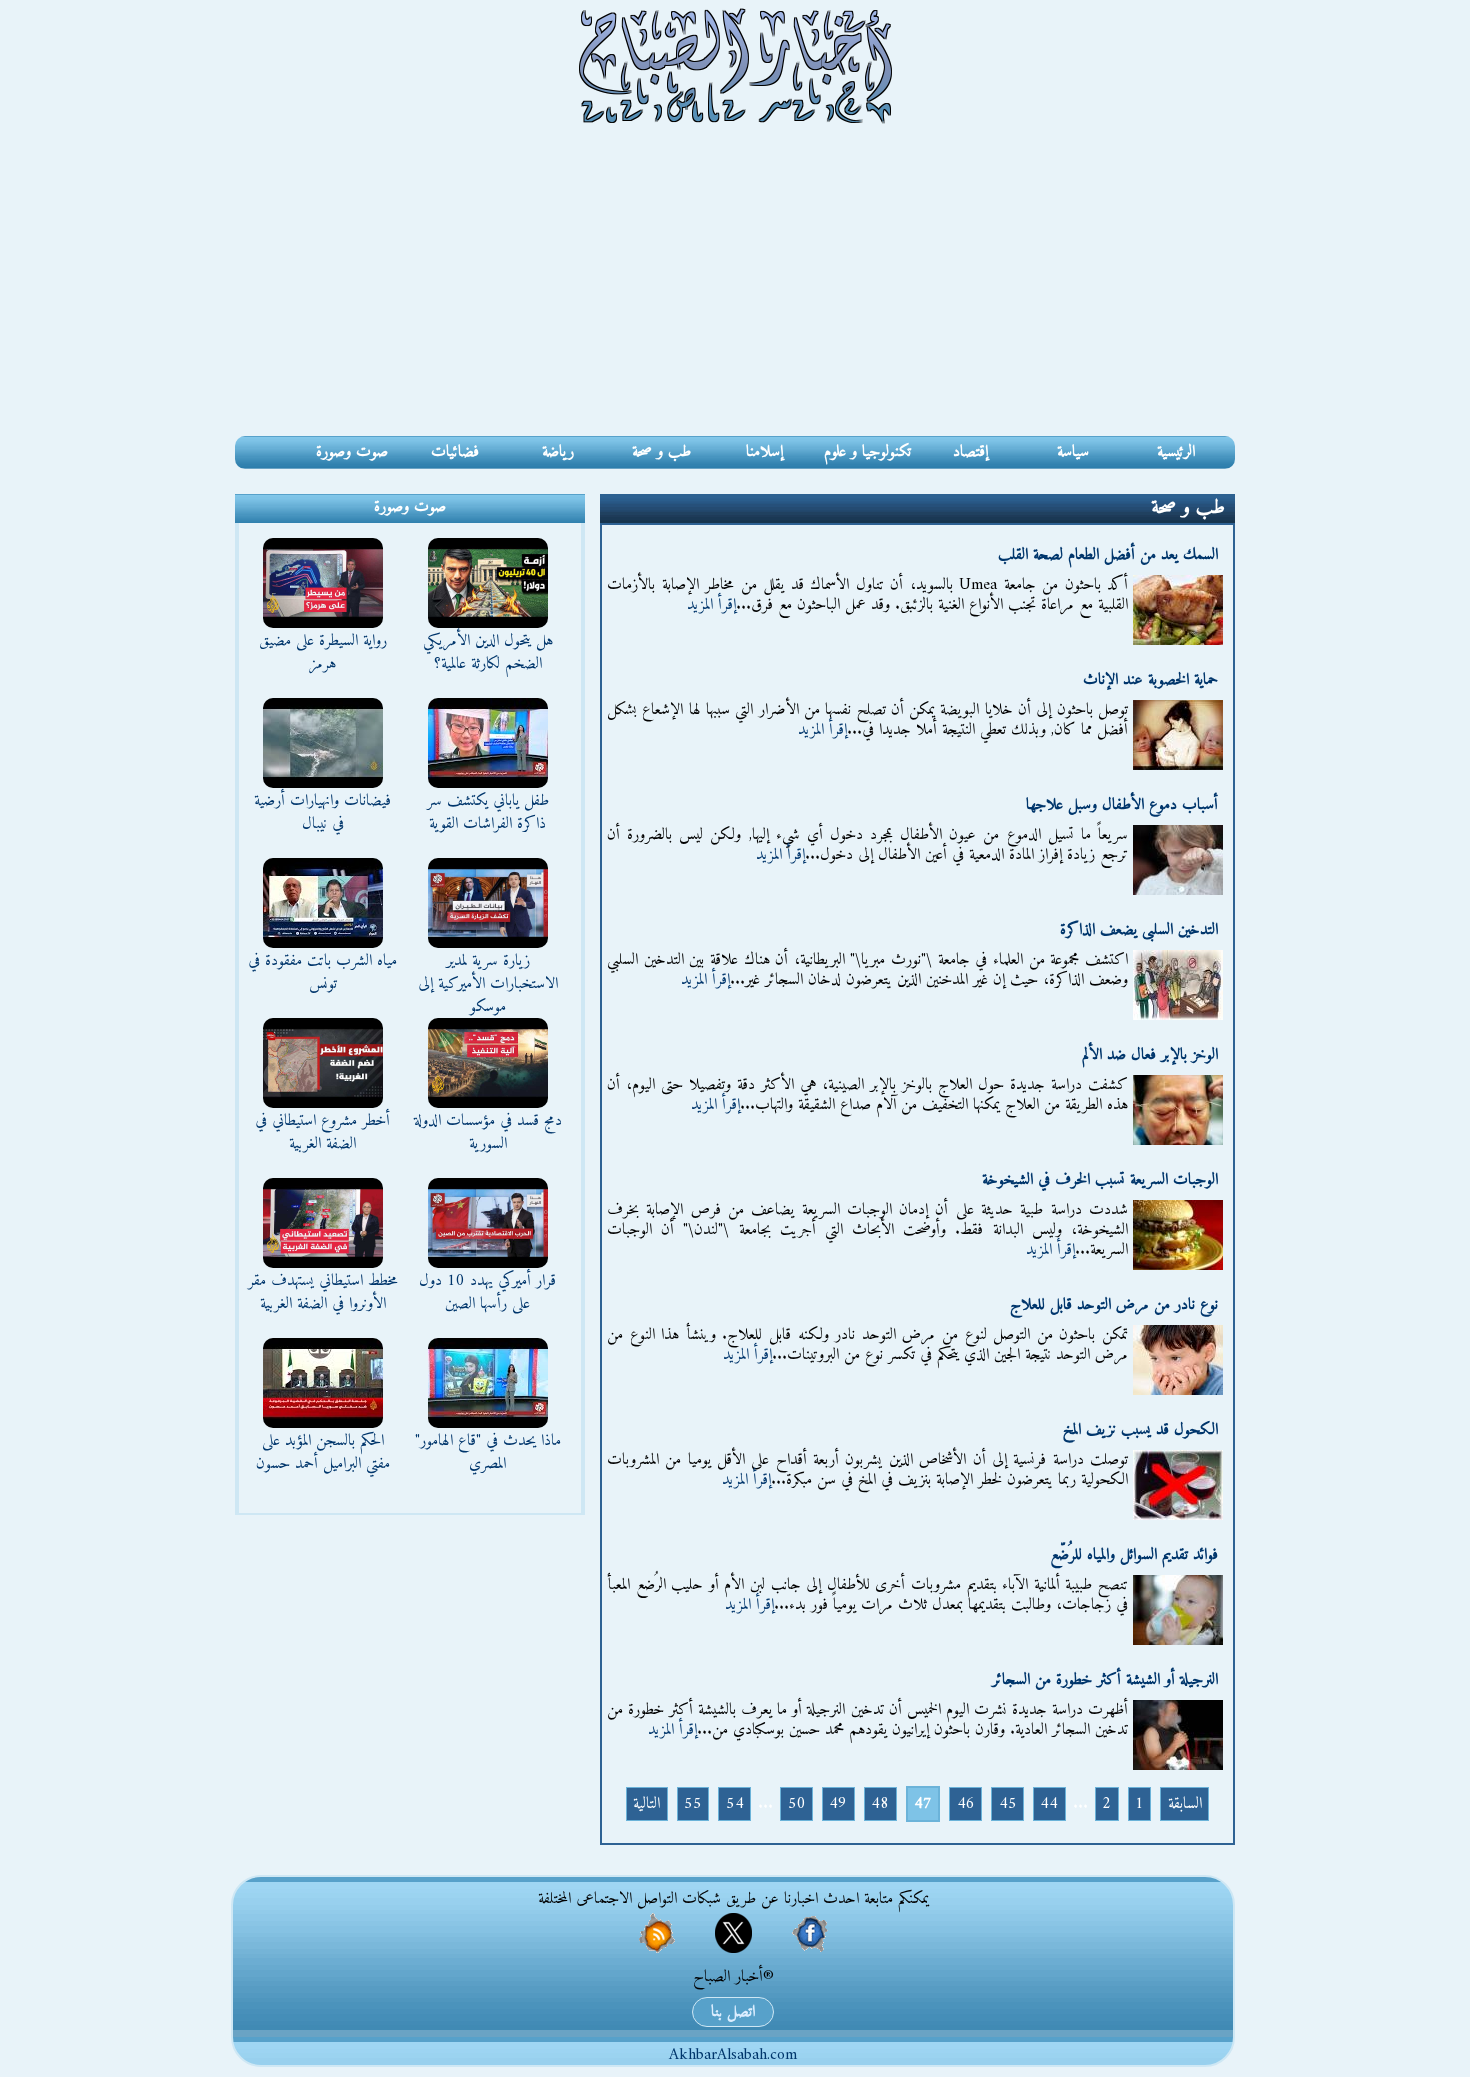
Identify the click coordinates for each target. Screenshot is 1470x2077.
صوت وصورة (352, 452)
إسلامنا (764, 452)
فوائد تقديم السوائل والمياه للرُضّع (1134, 1555)
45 (1008, 1804)
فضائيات (455, 452)
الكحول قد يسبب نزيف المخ (1140, 1430)
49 (838, 1804)
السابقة (1185, 1804)
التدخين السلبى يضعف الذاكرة (1139, 930)
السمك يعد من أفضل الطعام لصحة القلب (1108, 555)
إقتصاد (970, 452)
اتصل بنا (733, 2012)
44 (1049, 1804)
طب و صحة (661, 452)
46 (966, 1804)
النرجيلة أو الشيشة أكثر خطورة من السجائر (1105, 1680)
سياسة (1073, 452)
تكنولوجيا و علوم (867, 452)
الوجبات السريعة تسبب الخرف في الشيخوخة (1100, 1180)
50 (797, 1804)
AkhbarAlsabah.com (733, 2055)
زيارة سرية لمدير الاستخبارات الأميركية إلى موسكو (488, 984)
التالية (646, 1804)
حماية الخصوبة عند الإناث (1150, 680)
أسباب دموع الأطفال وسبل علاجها (1122, 805)
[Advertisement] (735, 286)
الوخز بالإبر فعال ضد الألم (1150, 1055)
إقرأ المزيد (711, 605)
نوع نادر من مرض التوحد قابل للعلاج (1114, 1305)
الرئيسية (1176, 452)
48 (880, 1804)
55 (693, 1804)
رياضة (558, 452)
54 (735, 1804)
